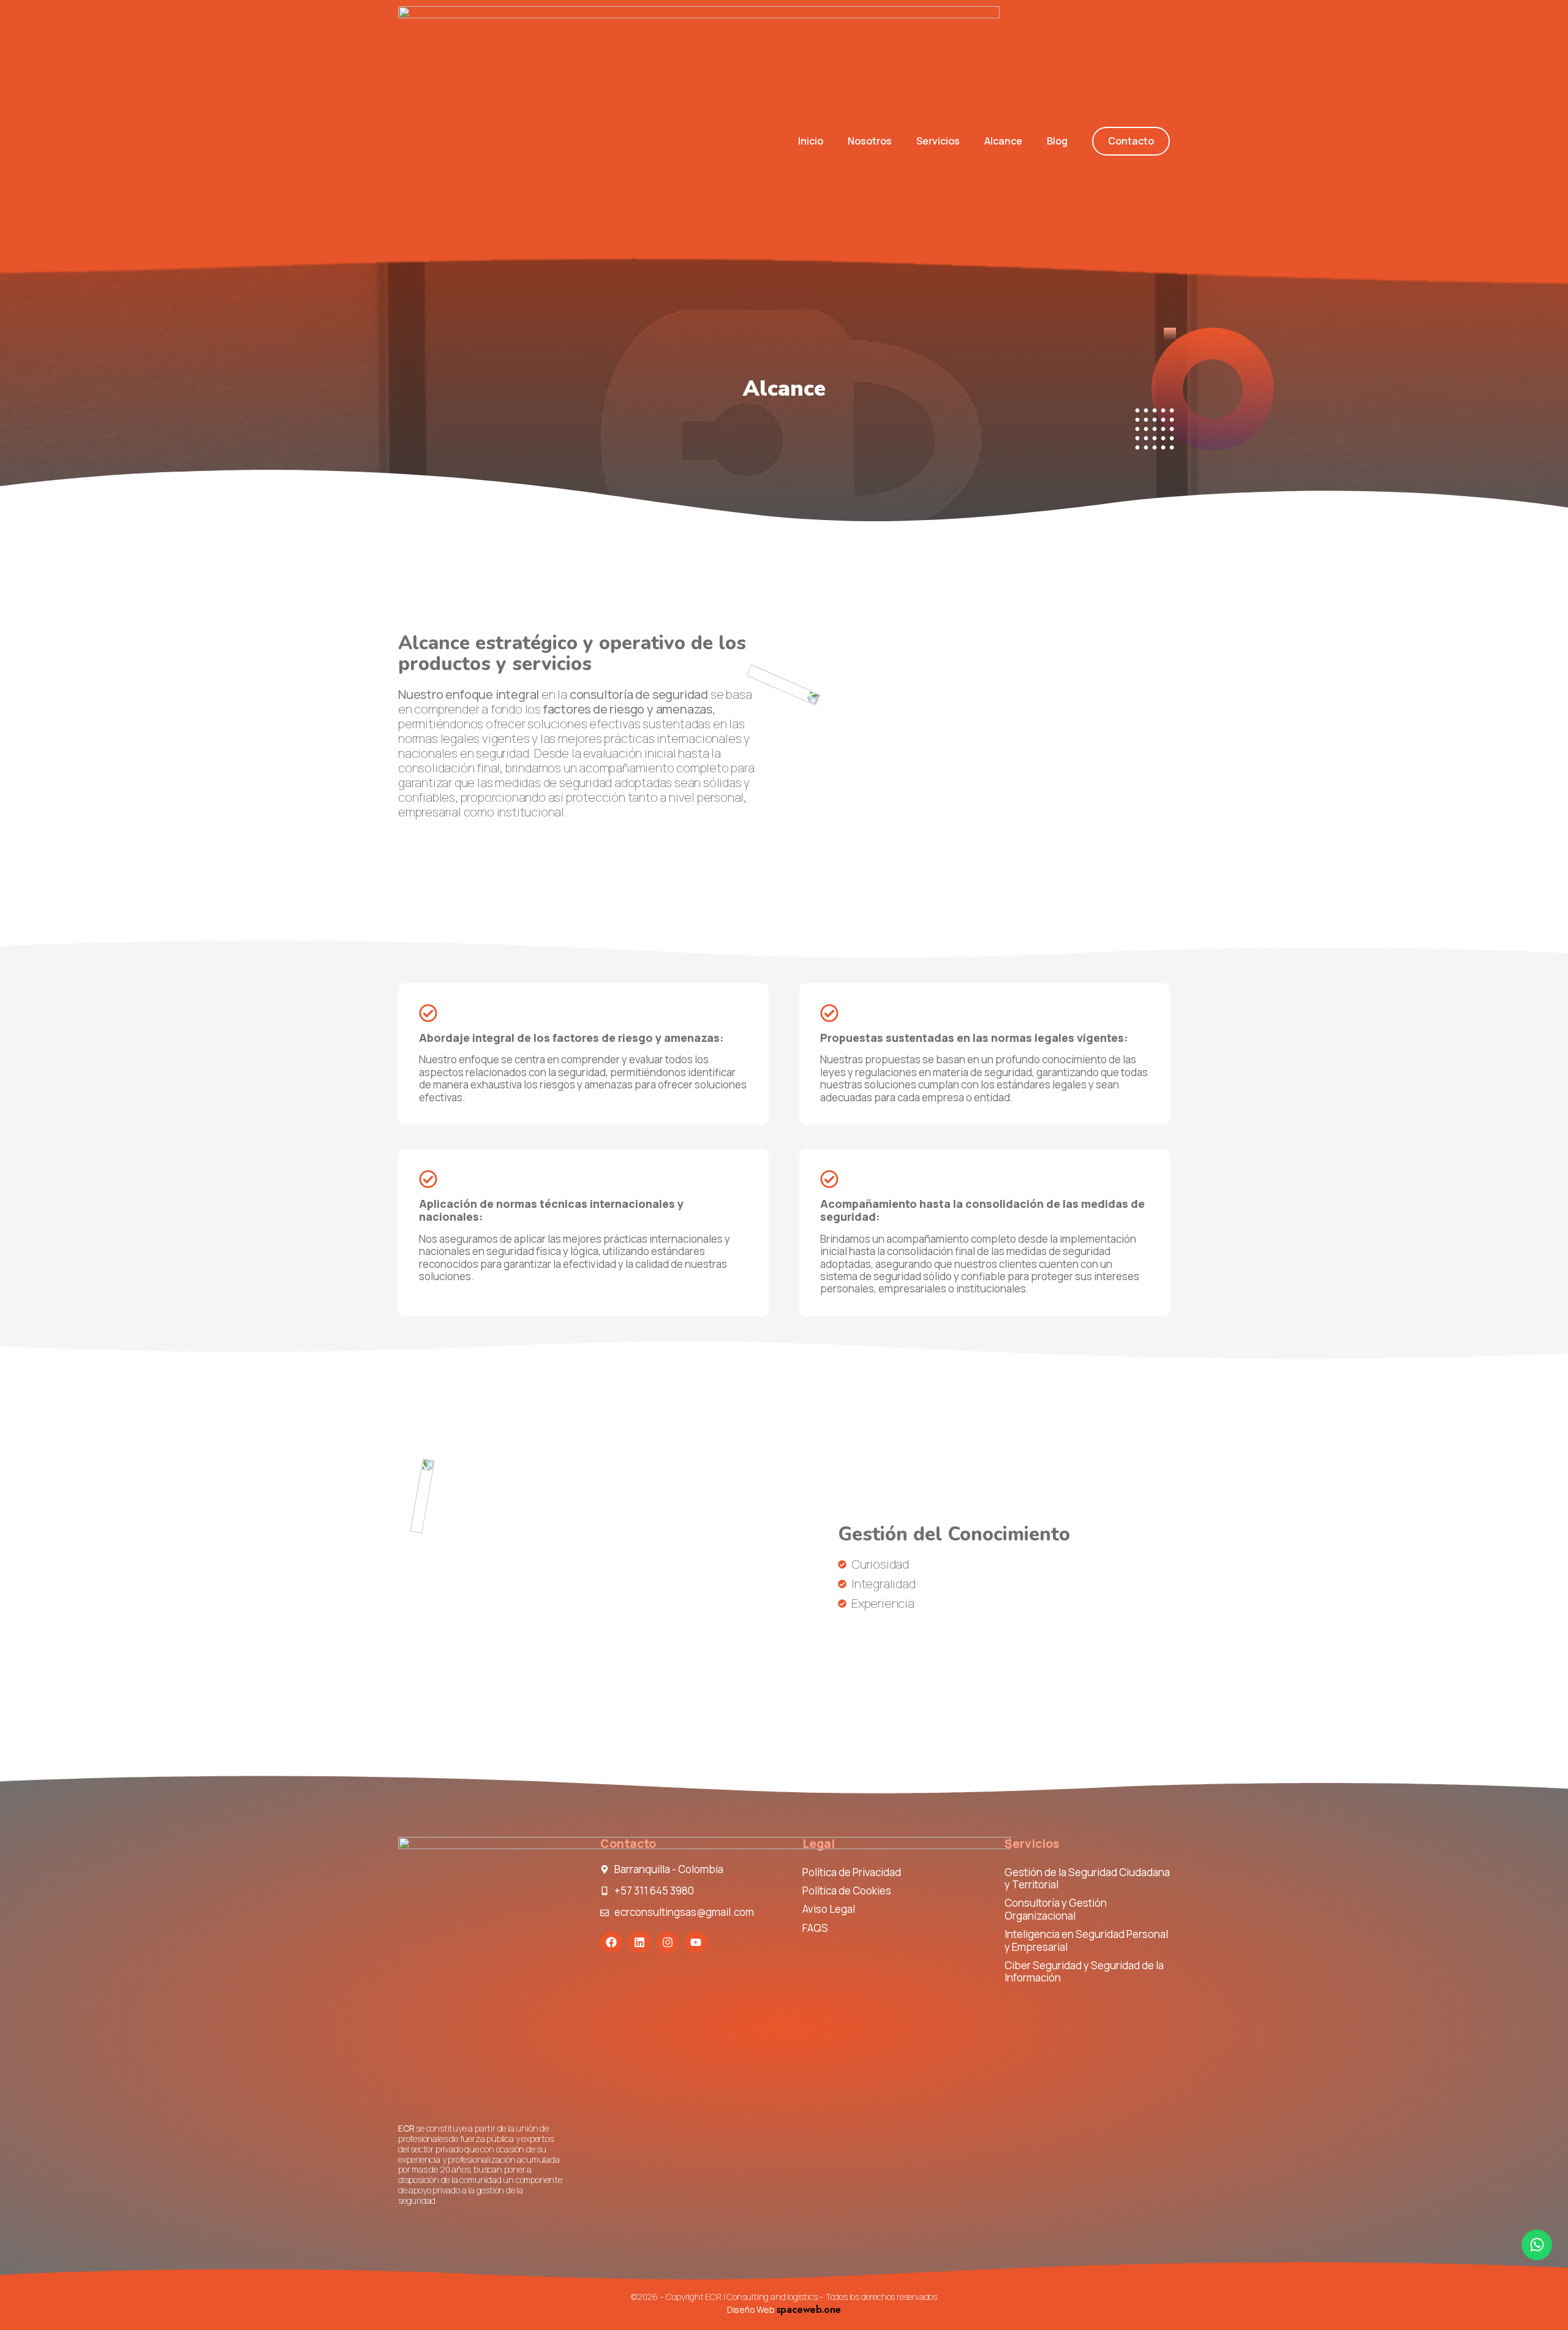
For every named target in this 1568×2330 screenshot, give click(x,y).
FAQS (815, 1928)
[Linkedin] (639, 1942)
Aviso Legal (829, 1909)
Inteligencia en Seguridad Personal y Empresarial (1086, 1940)
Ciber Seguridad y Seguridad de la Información (1084, 1971)
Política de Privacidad (852, 1872)
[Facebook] (611, 1942)
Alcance (1003, 141)
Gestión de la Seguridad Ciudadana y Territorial (1087, 1878)
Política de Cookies (847, 1891)
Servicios (938, 141)
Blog (1057, 141)
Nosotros (870, 141)
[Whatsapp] (1537, 2245)
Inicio (811, 141)
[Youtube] (696, 1942)
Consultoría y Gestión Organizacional (1056, 1909)
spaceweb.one (809, 2309)
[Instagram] (668, 1942)
